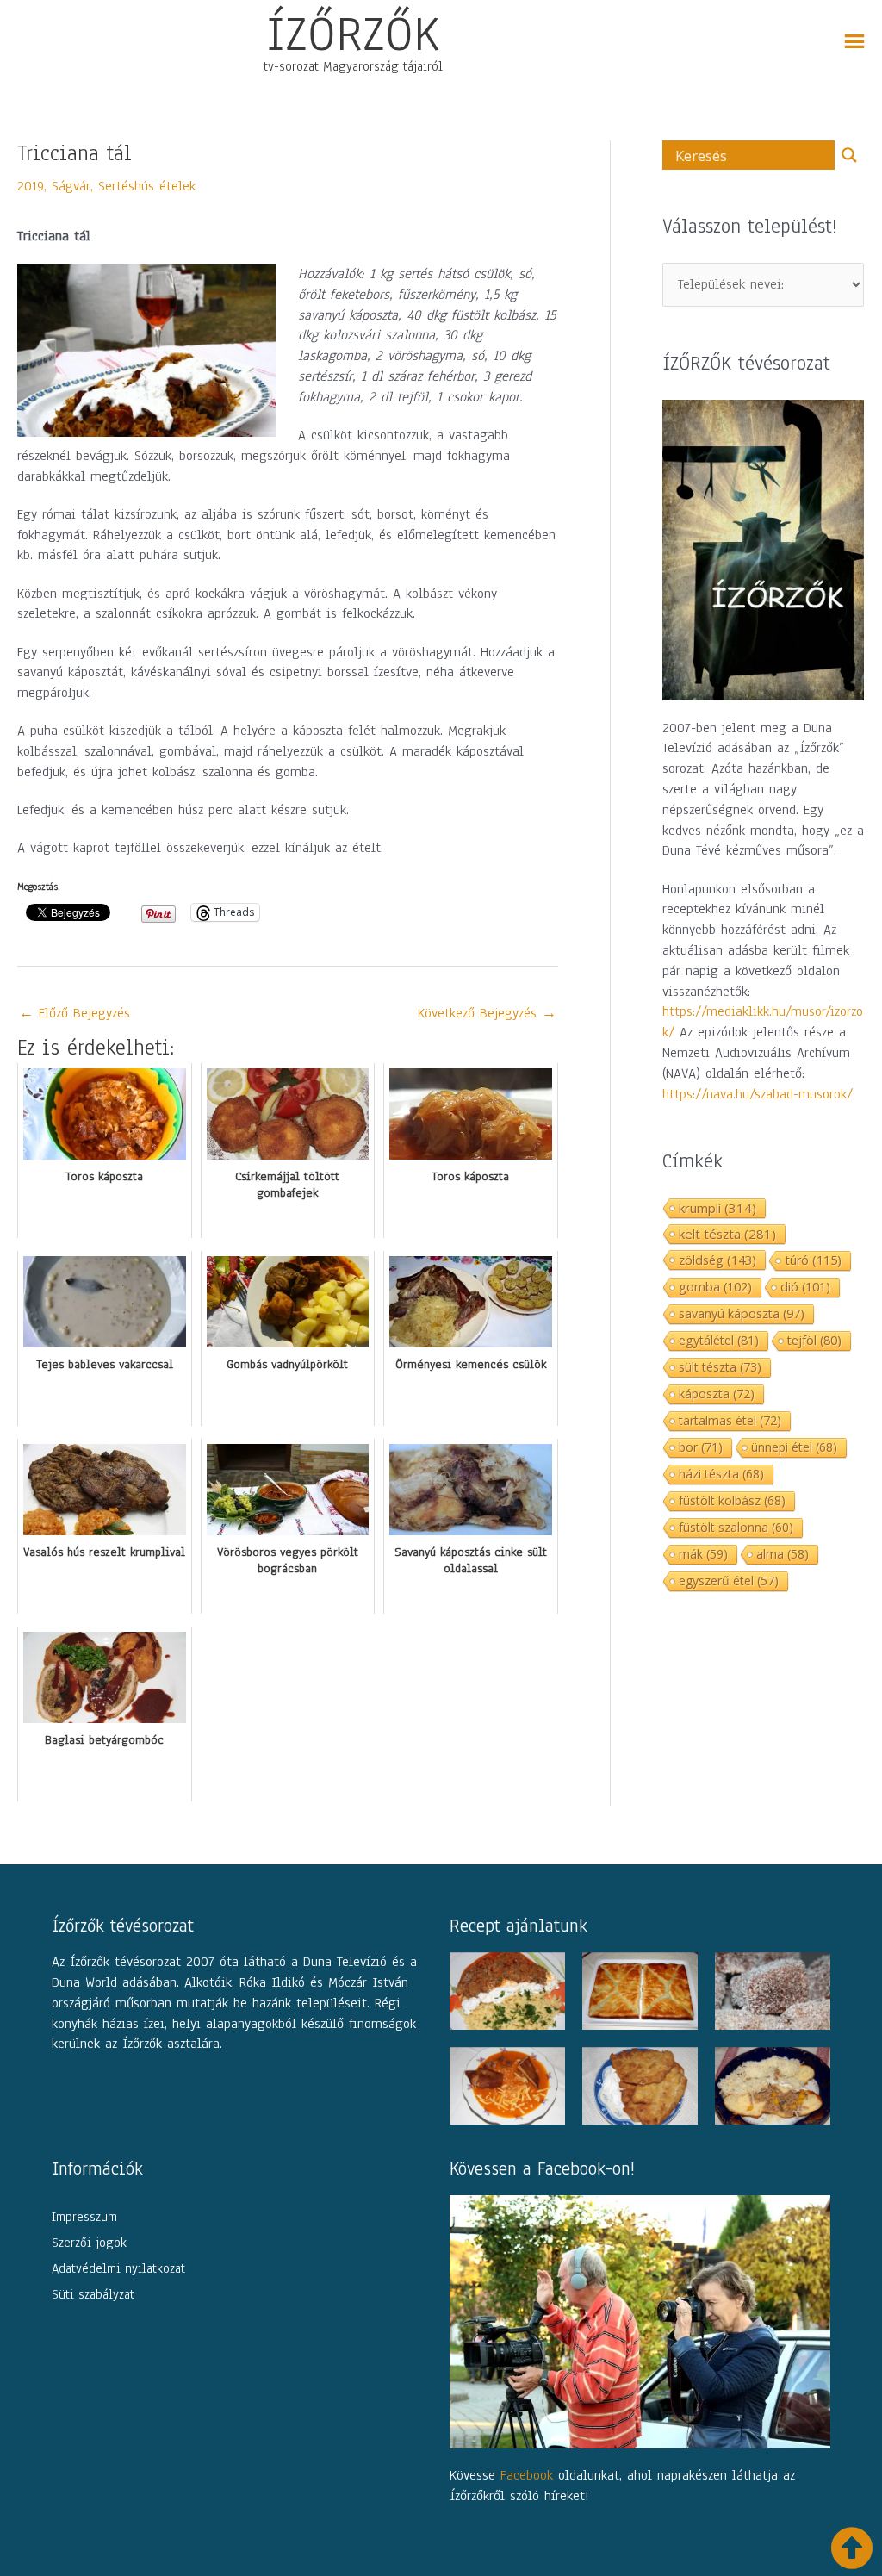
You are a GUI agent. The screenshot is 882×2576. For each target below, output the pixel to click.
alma (783, 1554)
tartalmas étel (730, 1420)
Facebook (527, 2475)
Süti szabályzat (93, 2294)
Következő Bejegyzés (487, 1013)
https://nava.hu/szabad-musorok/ (758, 1094)
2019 (31, 186)
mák (703, 1554)
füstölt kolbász (732, 1500)
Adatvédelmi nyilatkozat (118, 2268)
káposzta (717, 1394)
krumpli (717, 1208)
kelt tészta (727, 1234)
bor (701, 1447)
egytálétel (719, 1340)
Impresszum (84, 2217)
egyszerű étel (729, 1580)
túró (813, 1260)
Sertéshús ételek (147, 186)
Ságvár (71, 186)
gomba (715, 1287)
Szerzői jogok (89, 2243)
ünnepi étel (794, 1447)
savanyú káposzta (742, 1313)
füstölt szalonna (736, 1527)
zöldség (717, 1260)
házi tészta (721, 1474)
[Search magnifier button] (849, 155)
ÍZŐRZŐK (353, 34)
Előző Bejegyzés (75, 1013)
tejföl (814, 1340)
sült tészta (720, 1367)
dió (805, 1287)
